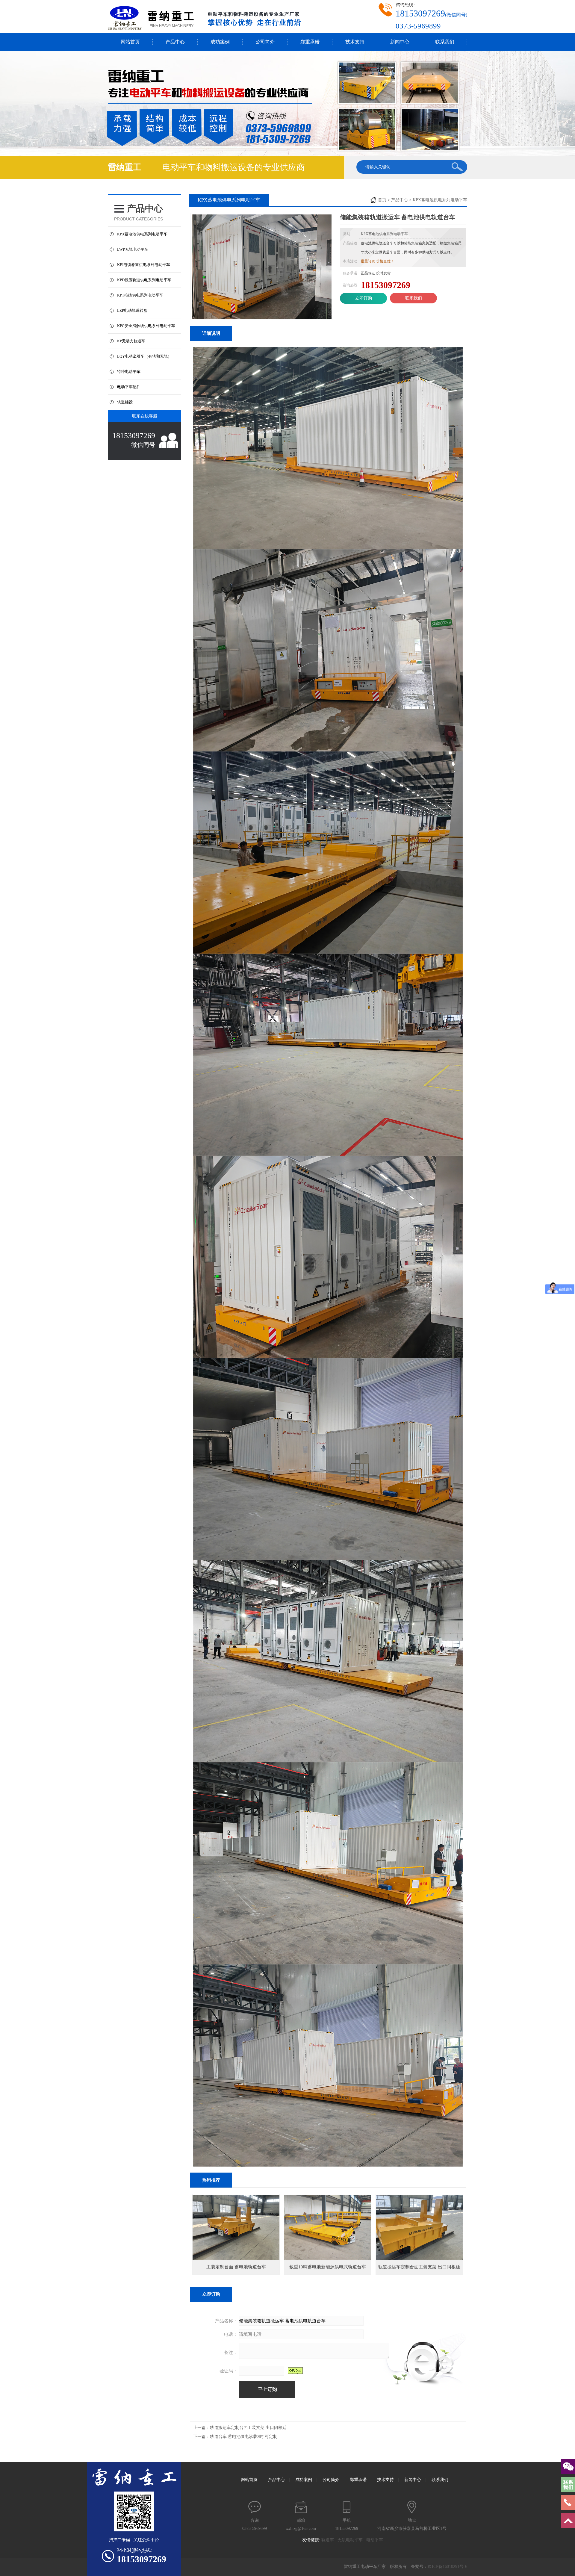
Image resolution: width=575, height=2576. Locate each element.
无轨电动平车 (352, 2540)
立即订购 (364, 298)
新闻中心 (400, 42)
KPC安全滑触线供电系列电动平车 (146, 326)
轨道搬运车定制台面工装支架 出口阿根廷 (248, 2428)
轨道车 (329, 2540)
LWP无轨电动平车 (133, 249)
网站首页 (130, 42)
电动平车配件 (129, 387)
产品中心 (175, 42)
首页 (382, 200)
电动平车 (376, 2540)
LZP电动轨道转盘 (132, 310)
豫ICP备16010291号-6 (447, 2567)
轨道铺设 (125, 402)
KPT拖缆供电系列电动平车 (140, 295)
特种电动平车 (129, 372)
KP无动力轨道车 (131, 341)
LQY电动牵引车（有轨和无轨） (144, 356)
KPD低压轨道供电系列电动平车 (144, 280)
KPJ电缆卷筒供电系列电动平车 (144, 265)
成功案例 (220, 42)
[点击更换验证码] (295, 2371)
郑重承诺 (310, 42)
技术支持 (355, 42)
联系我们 (445, 42)
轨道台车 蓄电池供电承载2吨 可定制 (244, 2437)
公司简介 (265, 42)
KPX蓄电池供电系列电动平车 (142, 234)
